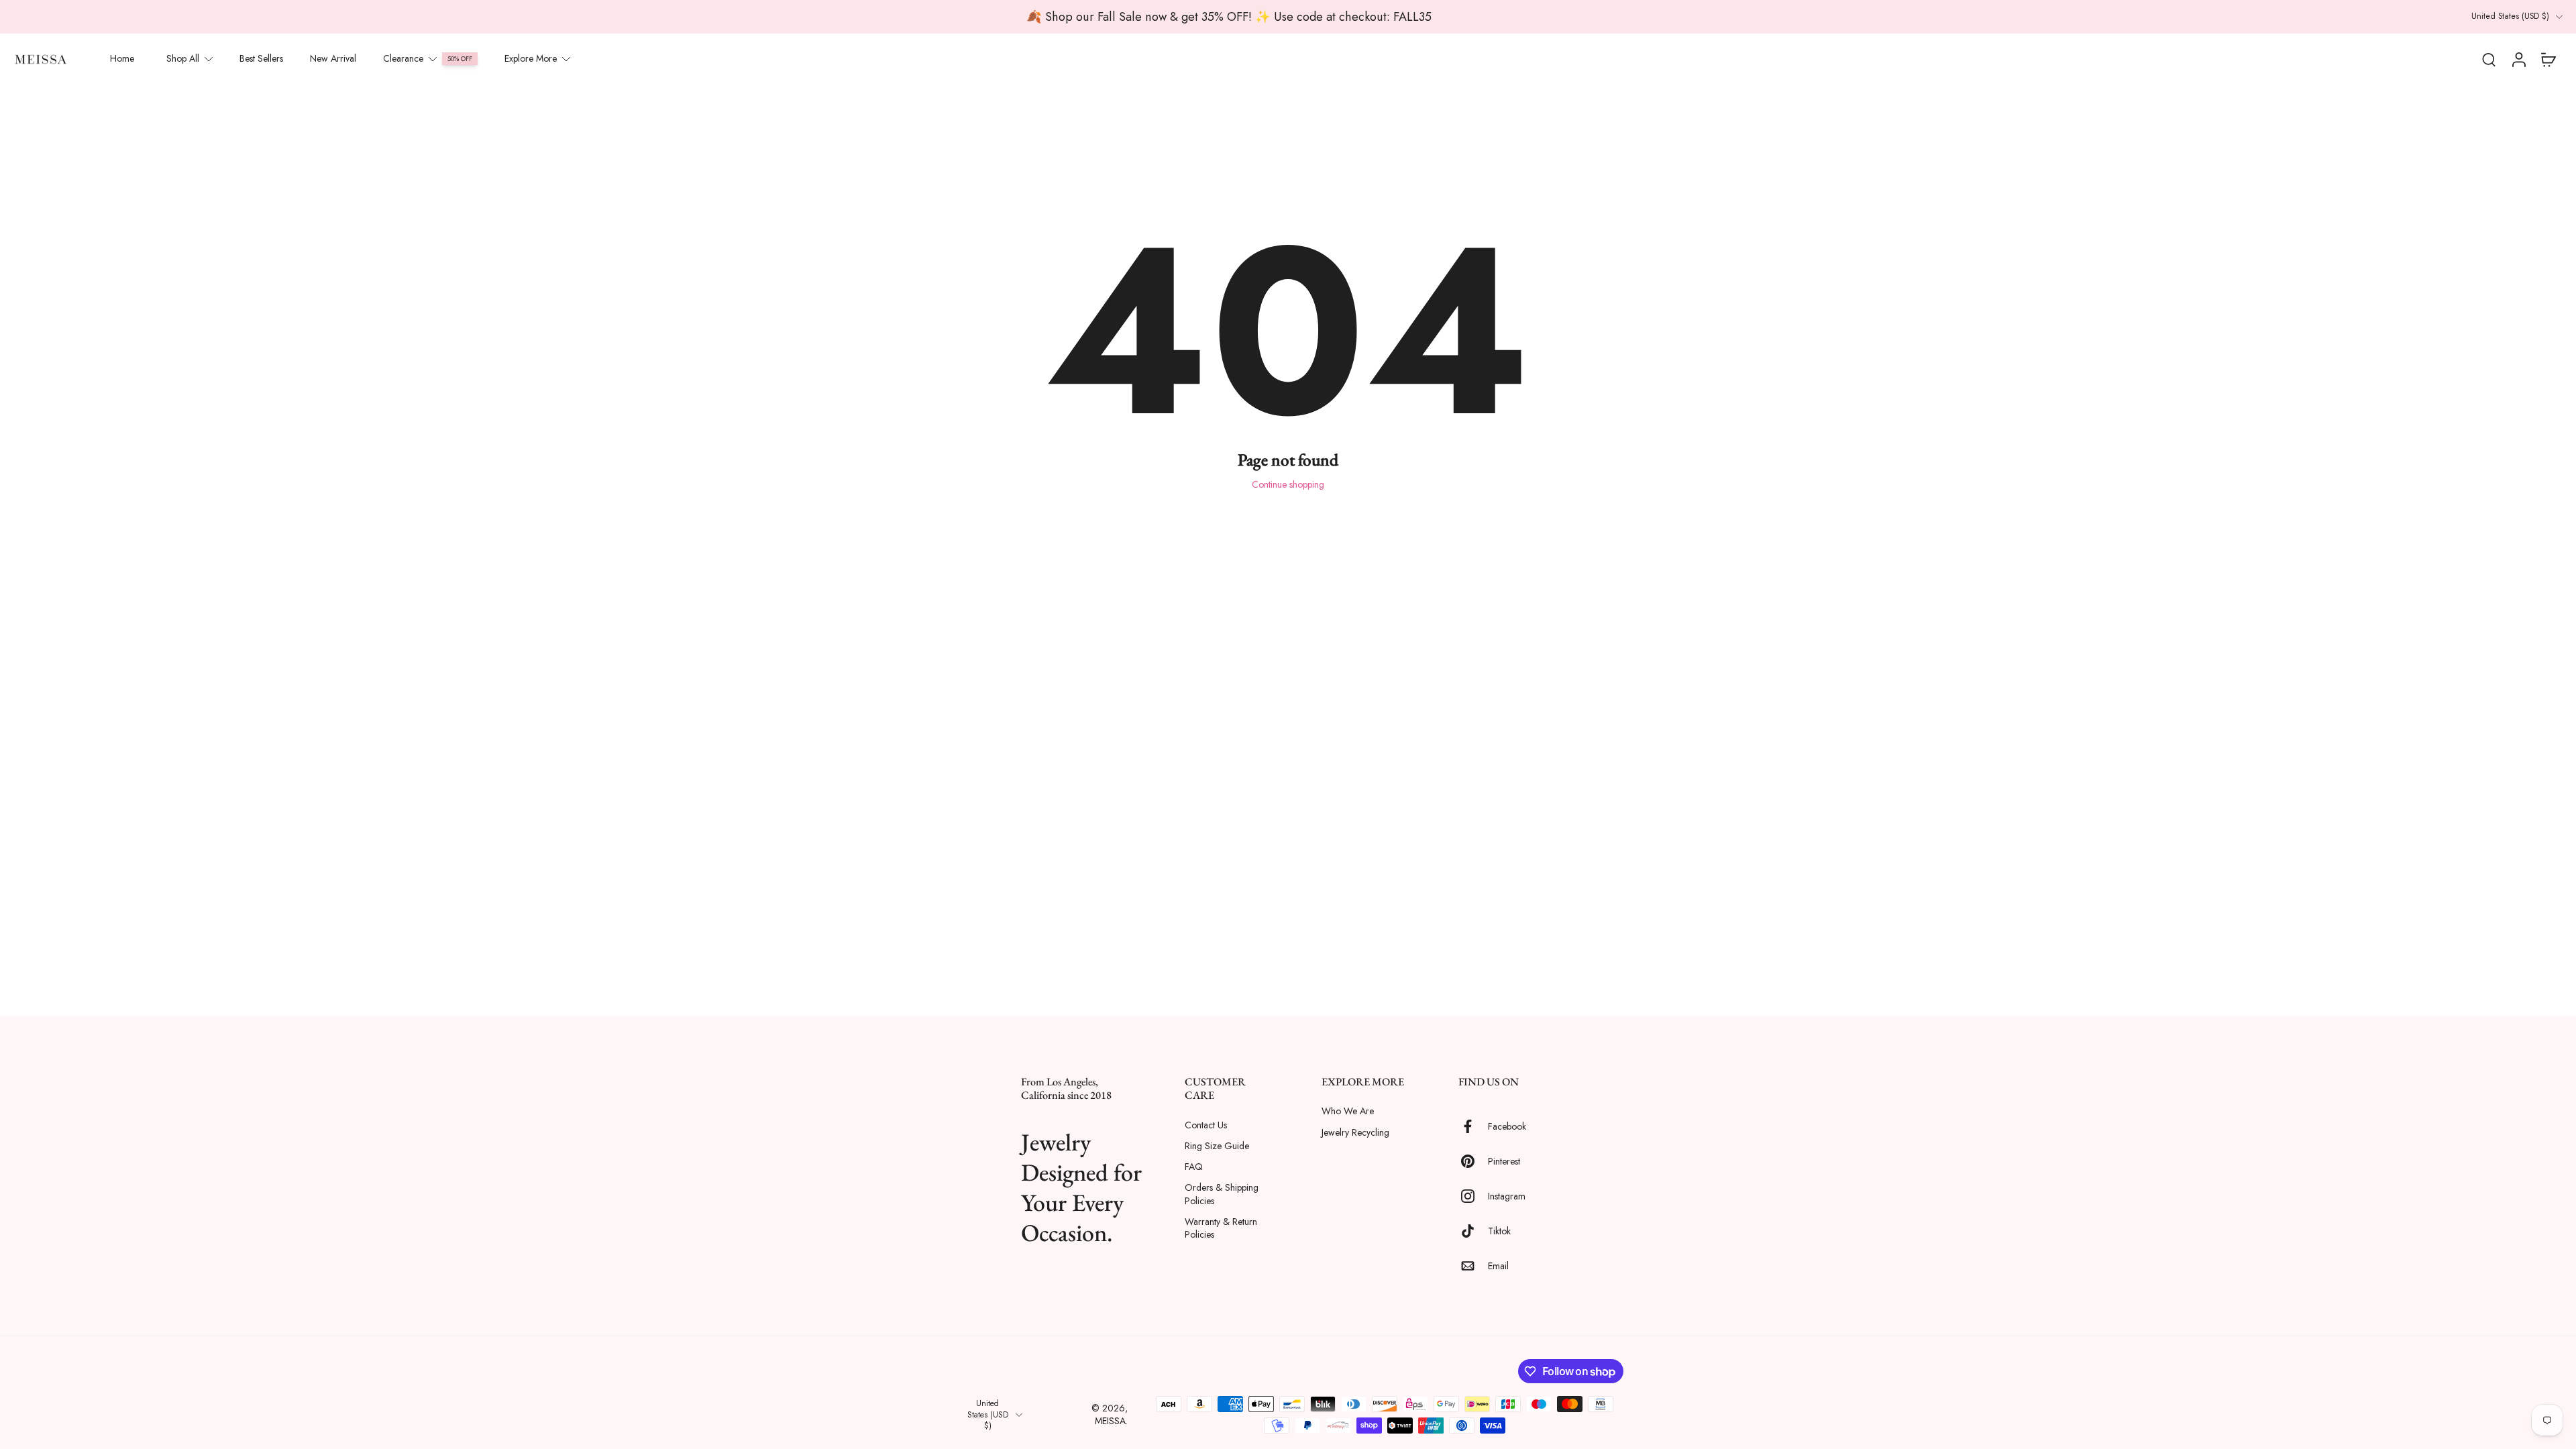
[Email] (1473, 1267)
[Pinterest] (1473, 1162)
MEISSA (1110, 1421)
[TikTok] (1473, 1232)
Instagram (1507, 1196)
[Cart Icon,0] (2548, 59)
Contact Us (1206, 1125)
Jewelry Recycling (1355, 1133)
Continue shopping (1288, 484)
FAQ (1194, 1167)
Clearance (403, 58)
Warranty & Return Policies (1221, 1228)
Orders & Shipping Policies (1222, 1195)
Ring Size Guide (1217, 1146)
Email (1498, 1266)
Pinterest (1504, 1162)
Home (122, 58)
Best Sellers (261, 58)
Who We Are (1348, 1112)
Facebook (1507, 1127)
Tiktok (1499, 1231)
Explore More (531, 58)
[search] (2489, 59)
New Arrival (333, 58)
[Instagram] (1473, 1197)
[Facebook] (1473, 1127)
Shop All (183, 58)
